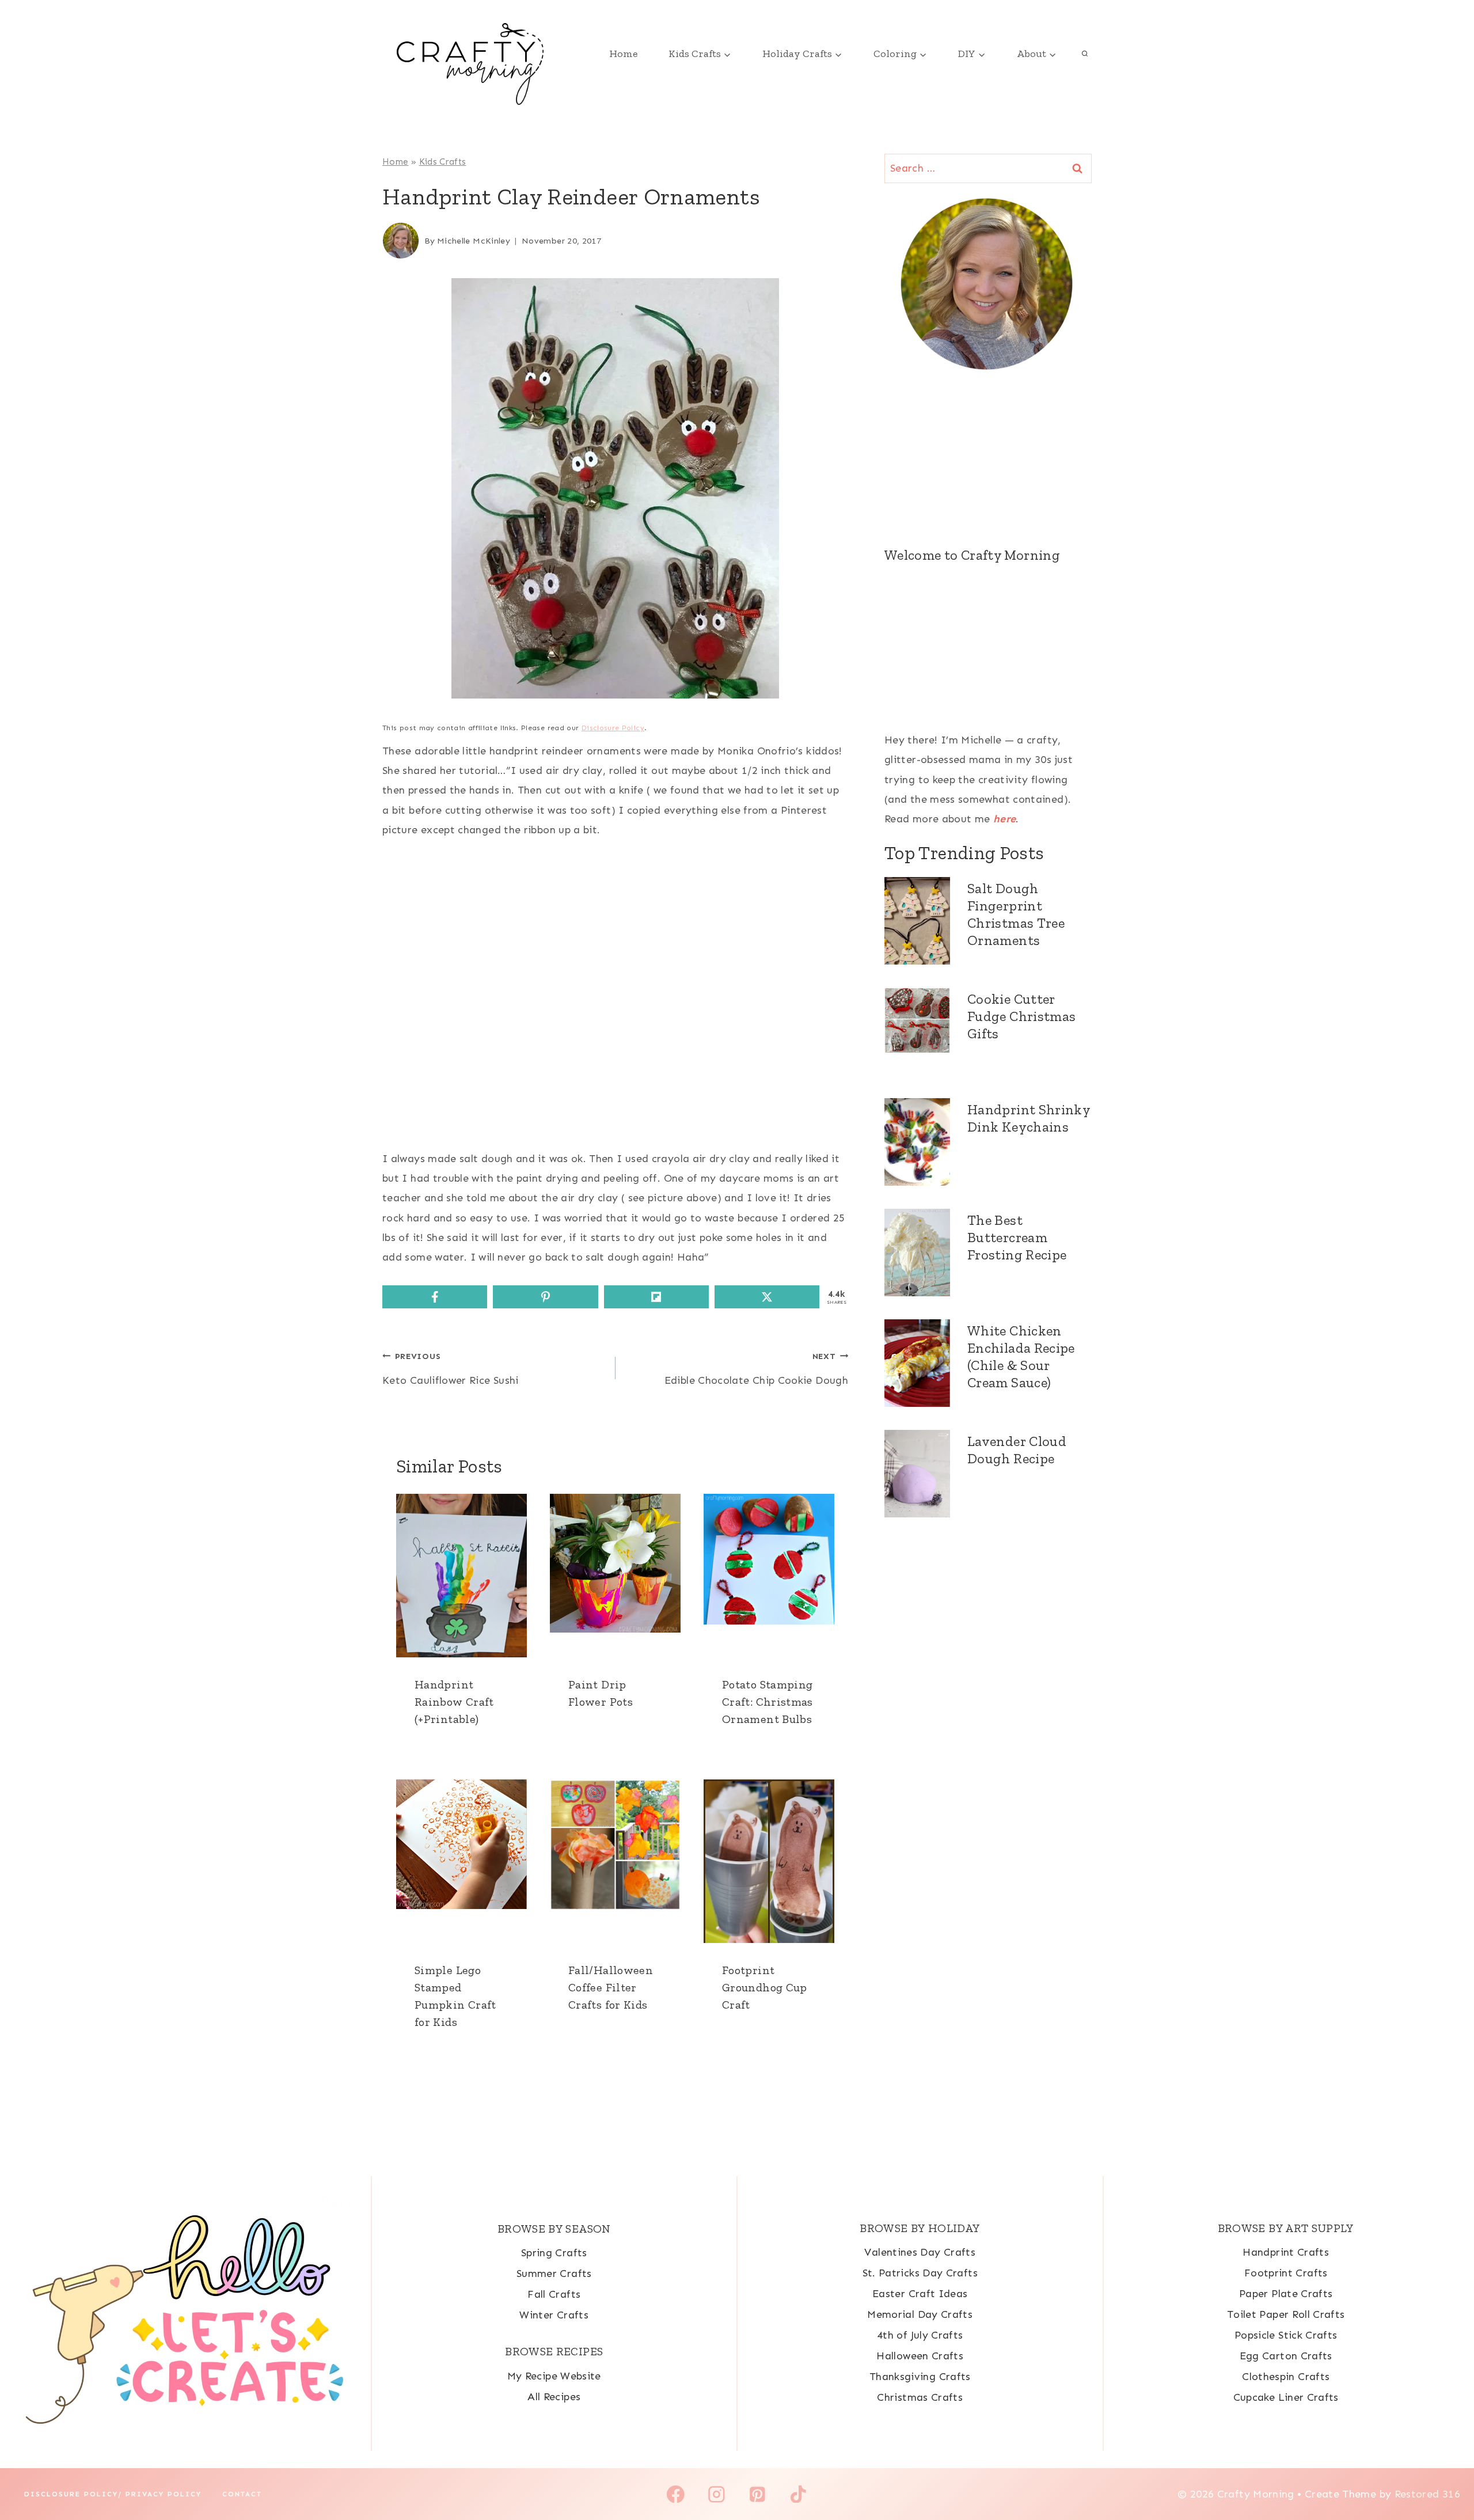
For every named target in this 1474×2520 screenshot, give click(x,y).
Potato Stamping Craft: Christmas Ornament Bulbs (768, 1702)
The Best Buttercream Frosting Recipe (1017, 1237)
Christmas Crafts (920, 2397)
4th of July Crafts (920, 2335)
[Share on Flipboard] (656, 1297)
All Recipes (554, 2397)
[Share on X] (767, 1297)
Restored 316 (1427, 2494)
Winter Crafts (554, 2315)
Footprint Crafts (1286, 2273)
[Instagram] (717, 2494)
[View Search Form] (1085, 54)
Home (623, 54)
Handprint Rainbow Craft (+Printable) (454, 1702)
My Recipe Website (554, 2376)
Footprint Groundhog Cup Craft (765, 1987)
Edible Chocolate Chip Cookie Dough (756, 1369)
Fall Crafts (554, 2294)
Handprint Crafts (1286, 2252)
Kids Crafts (443, 162)
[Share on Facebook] (435, 1297)
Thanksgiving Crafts (920, 2377)
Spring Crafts (554, 2253)
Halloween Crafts (920, 2356)
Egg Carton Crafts (1286, 2356)
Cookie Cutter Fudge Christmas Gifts (1021, 1016)
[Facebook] (676, 2494)
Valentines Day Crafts (920, 2252)
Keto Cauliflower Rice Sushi (451, 1369)
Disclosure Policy (613, 728)
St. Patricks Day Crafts (920, 2273)
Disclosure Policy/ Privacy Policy (113, 2494)
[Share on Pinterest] (545, 1297)
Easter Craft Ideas (920, 2294)
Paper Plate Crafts (1286, 2294)
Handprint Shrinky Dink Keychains (1029, 1118)
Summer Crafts (554, 2274)
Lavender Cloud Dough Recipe (1017, 1450)
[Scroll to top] (1446, 2475)
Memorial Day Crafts (920, 2314)
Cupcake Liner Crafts (1286, 2397)
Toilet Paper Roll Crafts (1286, 2314)
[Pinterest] (758, 2494)
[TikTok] (798, 2494)
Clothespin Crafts (1286, 2377)
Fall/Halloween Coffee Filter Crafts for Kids (611, 1987)
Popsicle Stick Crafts (1286, 2335)
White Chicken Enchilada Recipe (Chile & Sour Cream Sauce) (1021, 1356)
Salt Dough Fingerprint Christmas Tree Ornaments (1016, 914)
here (1004, 819)
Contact (242, 2494)
